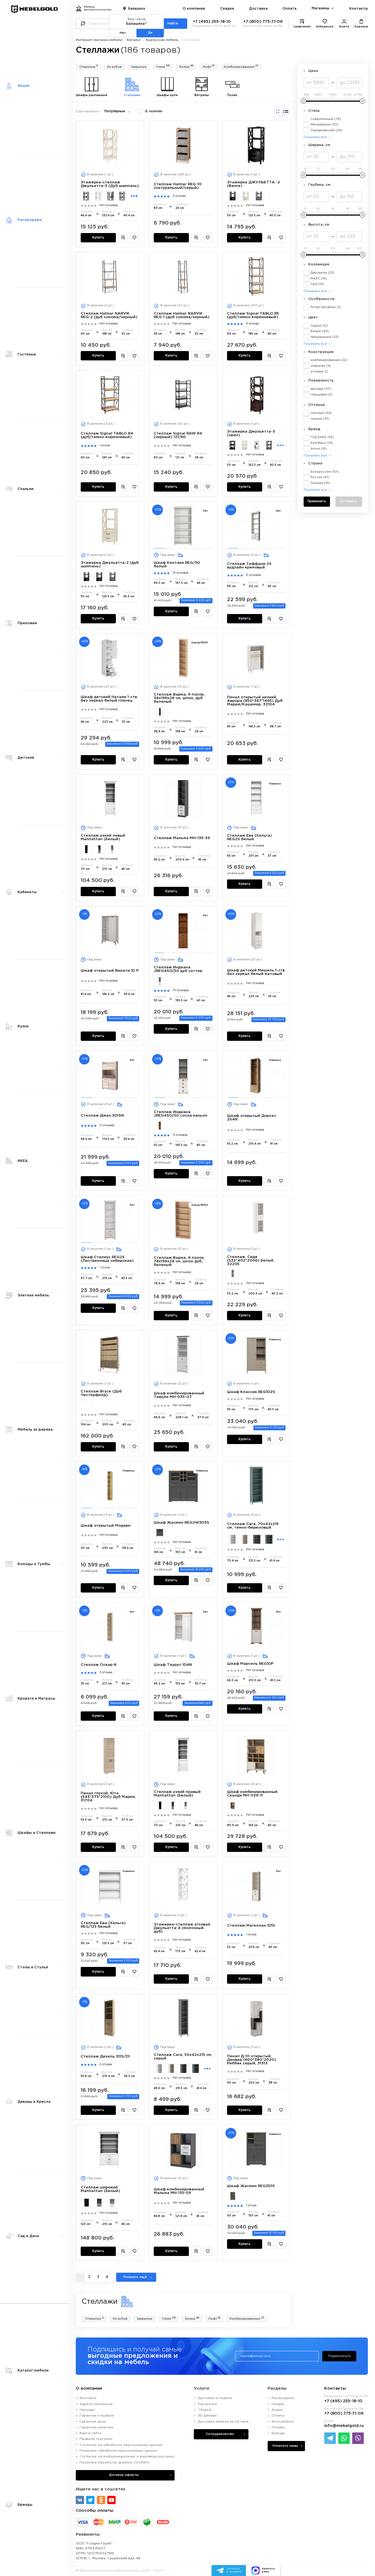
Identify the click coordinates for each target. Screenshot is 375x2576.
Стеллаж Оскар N (99, 1665)
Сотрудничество (220, 2434)
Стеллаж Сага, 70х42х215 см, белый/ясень (245, 1539)
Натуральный (325, 337)
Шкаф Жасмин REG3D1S (251, 2186)
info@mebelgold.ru (344, 2426)
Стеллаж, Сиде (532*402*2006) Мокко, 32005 (233, 1274)
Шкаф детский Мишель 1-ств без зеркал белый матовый (256, 972)
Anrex (319, 449)
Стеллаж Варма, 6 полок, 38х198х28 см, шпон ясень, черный (160, 712)
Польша (320, 483)
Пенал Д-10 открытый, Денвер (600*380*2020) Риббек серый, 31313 (252, 2060)
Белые (186, 66)
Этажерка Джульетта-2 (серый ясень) (259, 196)
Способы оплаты (95, 2511)
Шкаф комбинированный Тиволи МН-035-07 (179, 1395)
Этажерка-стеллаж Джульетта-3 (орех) (110, 196)
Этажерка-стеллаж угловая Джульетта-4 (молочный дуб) (182, 1928)
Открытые (89, 66)
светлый (321, 413)
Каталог (134, 40)
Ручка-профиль (326, 307)
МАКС (319, 279)
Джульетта (322, 273)
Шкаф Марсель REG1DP (250, 1664)
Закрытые (139, 67)
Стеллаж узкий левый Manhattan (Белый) (103, 837)
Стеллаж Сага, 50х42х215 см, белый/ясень (171, 2068)
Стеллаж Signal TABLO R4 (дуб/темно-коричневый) (107, 435)
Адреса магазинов (96, 2404)
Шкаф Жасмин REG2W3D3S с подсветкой (160, 1533)
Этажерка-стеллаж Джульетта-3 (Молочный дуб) (98, 196)
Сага (317, 284)
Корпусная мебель (162, 40)
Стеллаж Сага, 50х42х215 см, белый (159, 2068)
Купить (98, 238)
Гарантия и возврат (97, 2416)
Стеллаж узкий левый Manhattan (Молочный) (112, 849)
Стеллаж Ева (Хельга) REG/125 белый (103, 1925)
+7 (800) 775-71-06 (263, 22)
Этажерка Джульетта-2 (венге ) (233, 196)
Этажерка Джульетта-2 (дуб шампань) (246, 196)
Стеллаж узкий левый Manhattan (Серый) (100, 849)
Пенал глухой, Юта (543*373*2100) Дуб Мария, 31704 (108, 1797)
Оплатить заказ (285, 2446)
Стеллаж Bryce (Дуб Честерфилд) (101, 1393)
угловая (319, 372)
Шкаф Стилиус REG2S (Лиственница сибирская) (107, 1259)
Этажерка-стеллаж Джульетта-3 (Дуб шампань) (110, 184)
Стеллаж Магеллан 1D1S (251, 1925)
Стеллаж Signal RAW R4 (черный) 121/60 (178, 435)
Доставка (258, 9)
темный (320, 419)
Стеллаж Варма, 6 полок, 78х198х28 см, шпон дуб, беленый (179, 1261)
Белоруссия (325, 472)
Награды (87, 2410)
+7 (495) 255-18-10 (212, 22)
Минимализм (324, 125)
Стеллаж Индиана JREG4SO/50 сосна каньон (160, 981)
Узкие (163, 66)
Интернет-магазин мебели (99, 40)
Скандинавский (326, 130)
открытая (321, 366)
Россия (320, 477)
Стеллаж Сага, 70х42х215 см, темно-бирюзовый (253, 1526)
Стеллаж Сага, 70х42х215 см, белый (233, 1539)
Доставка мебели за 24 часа (223, 2422)
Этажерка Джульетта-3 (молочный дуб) (257, 445)
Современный (326, 119)
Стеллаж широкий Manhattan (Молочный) (112, 2203)
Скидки (227, 9)
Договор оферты (124, 2475)
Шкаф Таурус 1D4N (173, 1665)
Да (150, 33)
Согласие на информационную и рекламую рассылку (127, 2456)
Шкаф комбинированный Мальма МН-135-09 (179, 2191)
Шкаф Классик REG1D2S (251, 1392)
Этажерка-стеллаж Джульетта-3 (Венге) (86, 196)
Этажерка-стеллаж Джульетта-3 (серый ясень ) (122, 196)
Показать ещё (135, 2277)
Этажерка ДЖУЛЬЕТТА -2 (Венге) (87, 577)
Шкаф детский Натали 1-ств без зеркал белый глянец (109, 699)
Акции (277, 2410)
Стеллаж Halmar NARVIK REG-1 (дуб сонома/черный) (182, 315)
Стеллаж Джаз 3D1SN (102, 1115)
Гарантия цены (93, 2422)
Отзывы (278, 2427)
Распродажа (283, 2398)
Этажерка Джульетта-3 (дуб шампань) (245, 445)
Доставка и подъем (215, 2398)
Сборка (205, 2410)
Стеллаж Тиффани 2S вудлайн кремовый (249, 566)
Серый (319, 326)
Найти (173, 24)
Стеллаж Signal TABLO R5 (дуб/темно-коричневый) (253, 315)
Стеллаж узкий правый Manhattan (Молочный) (185, 1806)
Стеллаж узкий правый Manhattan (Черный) (160, 1806)
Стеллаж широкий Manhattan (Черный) (87, 2203)
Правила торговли (96, 2439)
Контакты (359, 9)
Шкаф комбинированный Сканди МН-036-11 (252, 1794)
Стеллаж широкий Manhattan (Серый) (100, 2203)
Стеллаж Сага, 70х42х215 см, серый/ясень (257, 1539)
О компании (194, 9)
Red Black (322, 443)
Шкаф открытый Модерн (106, 1526)
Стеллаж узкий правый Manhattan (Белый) (177, 1794)
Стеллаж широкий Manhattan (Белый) (100, 2189)
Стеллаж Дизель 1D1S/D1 (105, 2056)
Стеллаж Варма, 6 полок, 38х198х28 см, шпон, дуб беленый (179, 698)
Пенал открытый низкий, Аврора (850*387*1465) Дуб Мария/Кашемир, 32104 (255, 701)
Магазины (322, 8)
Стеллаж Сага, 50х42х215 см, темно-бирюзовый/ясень (195, 2068)
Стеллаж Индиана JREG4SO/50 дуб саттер (178, 969)
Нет (123, 33)
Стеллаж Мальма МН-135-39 (182, 838)
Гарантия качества (96, 2427)
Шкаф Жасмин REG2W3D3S (181, 1523)
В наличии (154, 111)
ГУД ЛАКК (322, 437)
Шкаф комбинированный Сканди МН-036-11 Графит (233, 1806)
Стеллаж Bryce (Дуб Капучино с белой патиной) (87, 1405)
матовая (321, 389)
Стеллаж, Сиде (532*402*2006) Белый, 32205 (251, 1260)
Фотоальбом (283, 2422)
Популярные (115, 111)
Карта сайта (90, 2433)
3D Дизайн (207, 2416)
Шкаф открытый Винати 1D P (110, 971)
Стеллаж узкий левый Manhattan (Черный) (87, 849)
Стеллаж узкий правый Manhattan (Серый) (173, 1806)
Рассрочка (207, 2404)
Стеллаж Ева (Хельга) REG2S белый (250, 837)
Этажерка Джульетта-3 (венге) (233, 445)
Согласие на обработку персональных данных (121, 2445)
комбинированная (329, 360)
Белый (320, 331)
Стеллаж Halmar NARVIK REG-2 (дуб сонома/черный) (109, 315)
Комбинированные (241, 66)
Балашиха (137, 9)
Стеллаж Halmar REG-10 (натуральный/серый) (178, 186)
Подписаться (339, 2356)
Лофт (209, 66)
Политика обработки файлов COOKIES (114, 2463)
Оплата (289, 9)
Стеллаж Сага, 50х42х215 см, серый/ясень (183, 2068)
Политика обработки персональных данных (119, 2451)
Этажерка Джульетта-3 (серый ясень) (269, 445)
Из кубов (114, 67)
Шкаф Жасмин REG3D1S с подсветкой (233, 2196)
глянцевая (321, 395)
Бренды (278, 2433)
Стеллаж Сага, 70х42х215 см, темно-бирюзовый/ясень (269, 1539)
